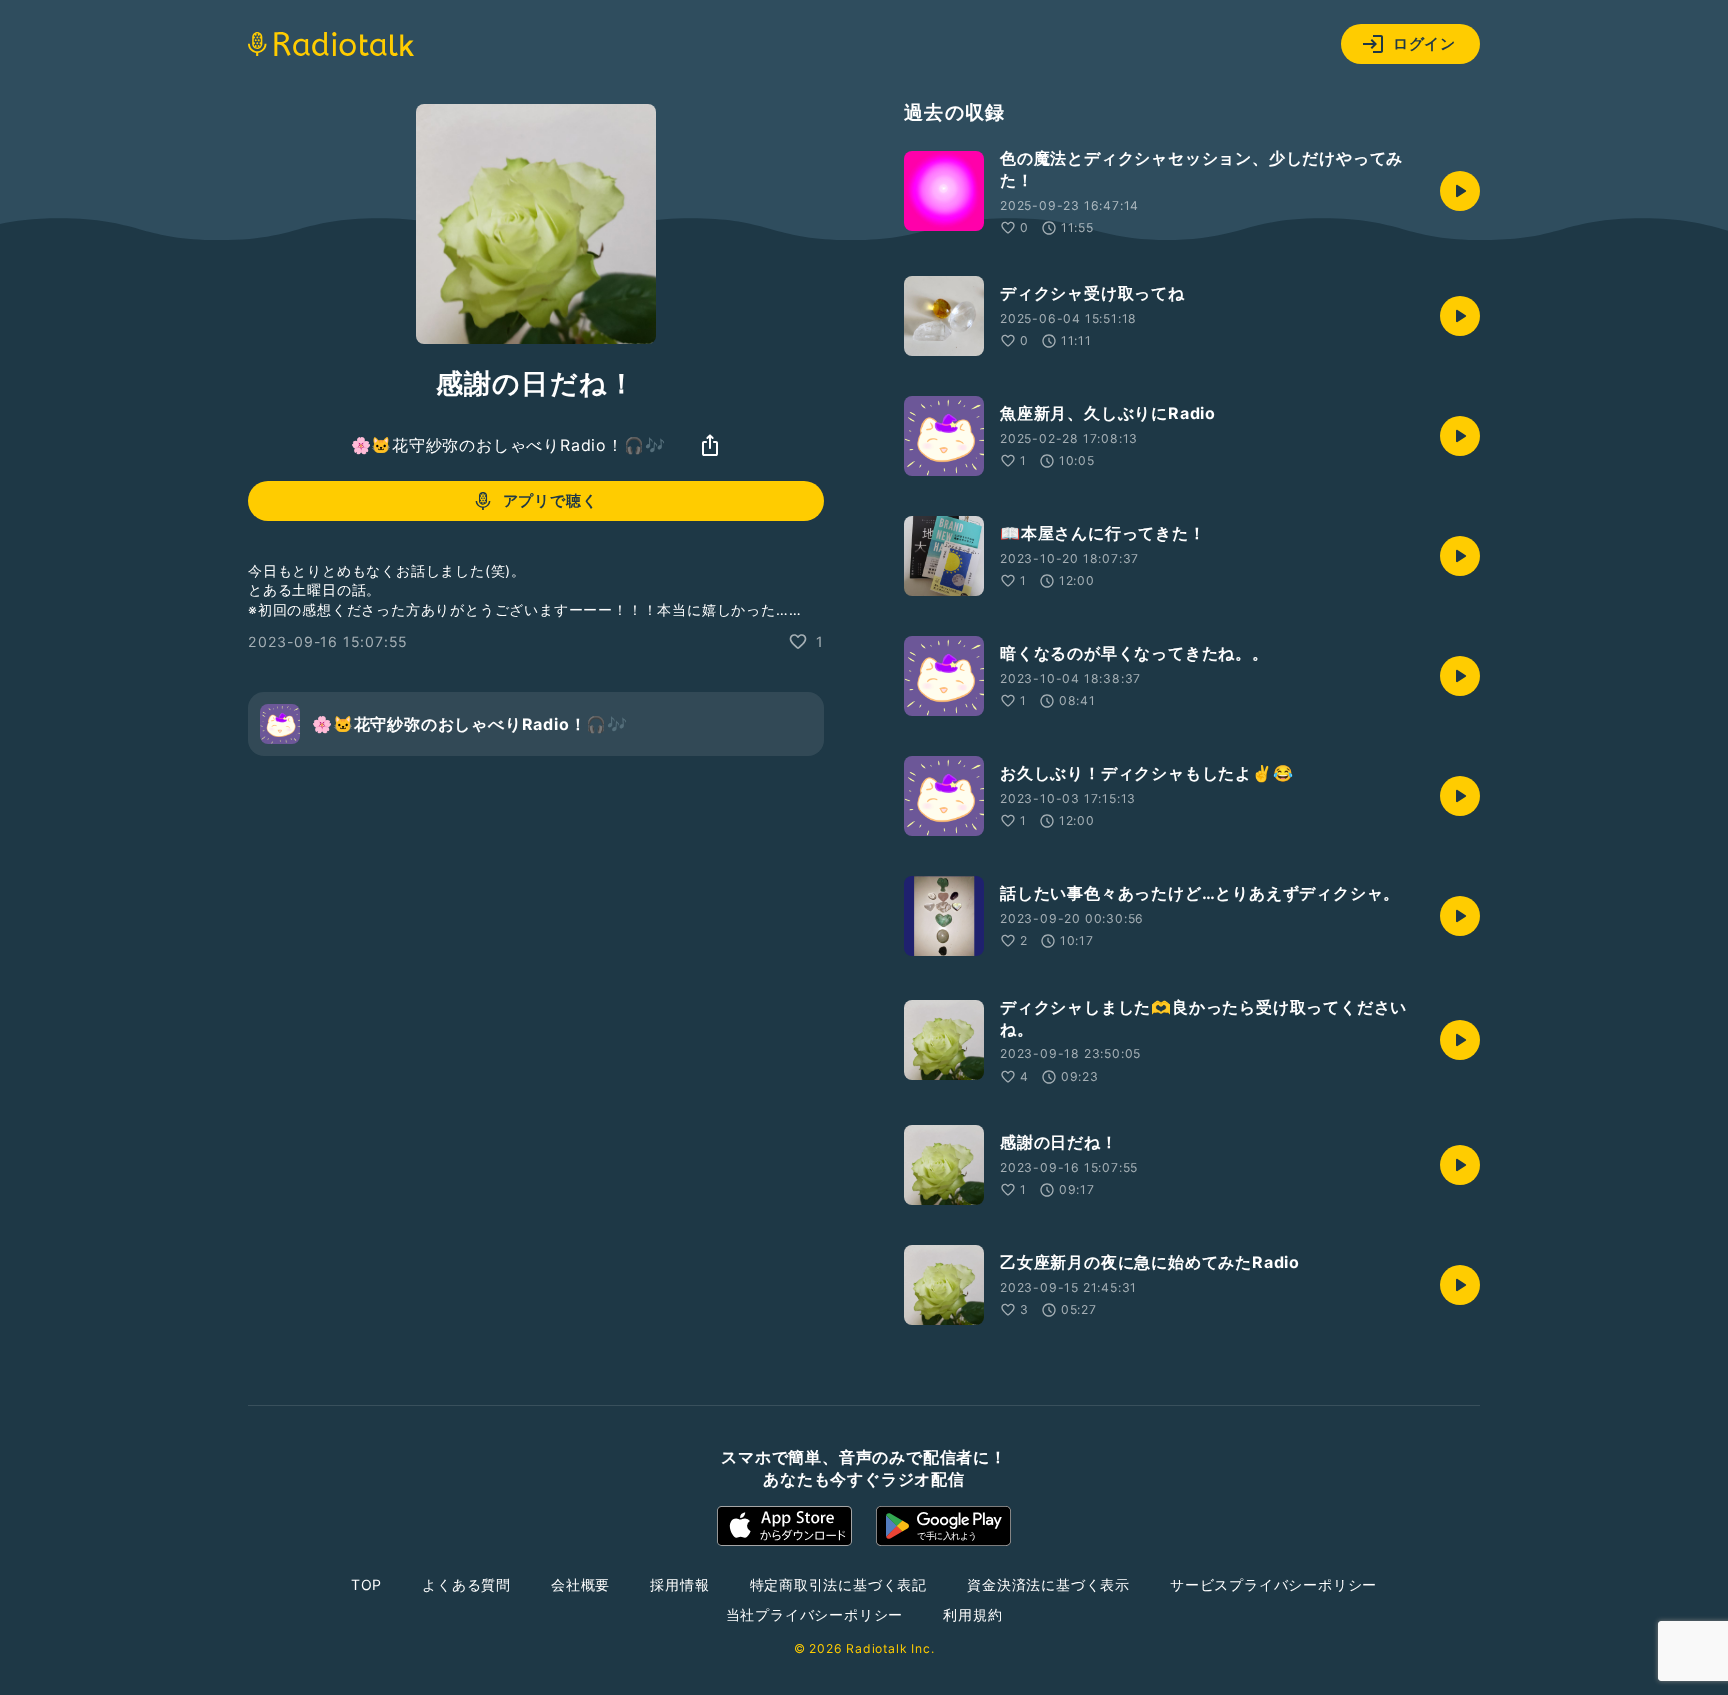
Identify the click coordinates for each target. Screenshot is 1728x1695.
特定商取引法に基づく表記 (839, 1584)
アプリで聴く (550, 500)
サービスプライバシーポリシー (1273, 1584)
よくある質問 (466, 1584)
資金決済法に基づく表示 (1048, 1584)
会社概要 (580, 1584)
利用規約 (972, 1614)
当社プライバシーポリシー (815, 1614)
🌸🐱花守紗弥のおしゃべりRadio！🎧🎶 (508, 445)
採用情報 (679, 1584)
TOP (366, 1584)
